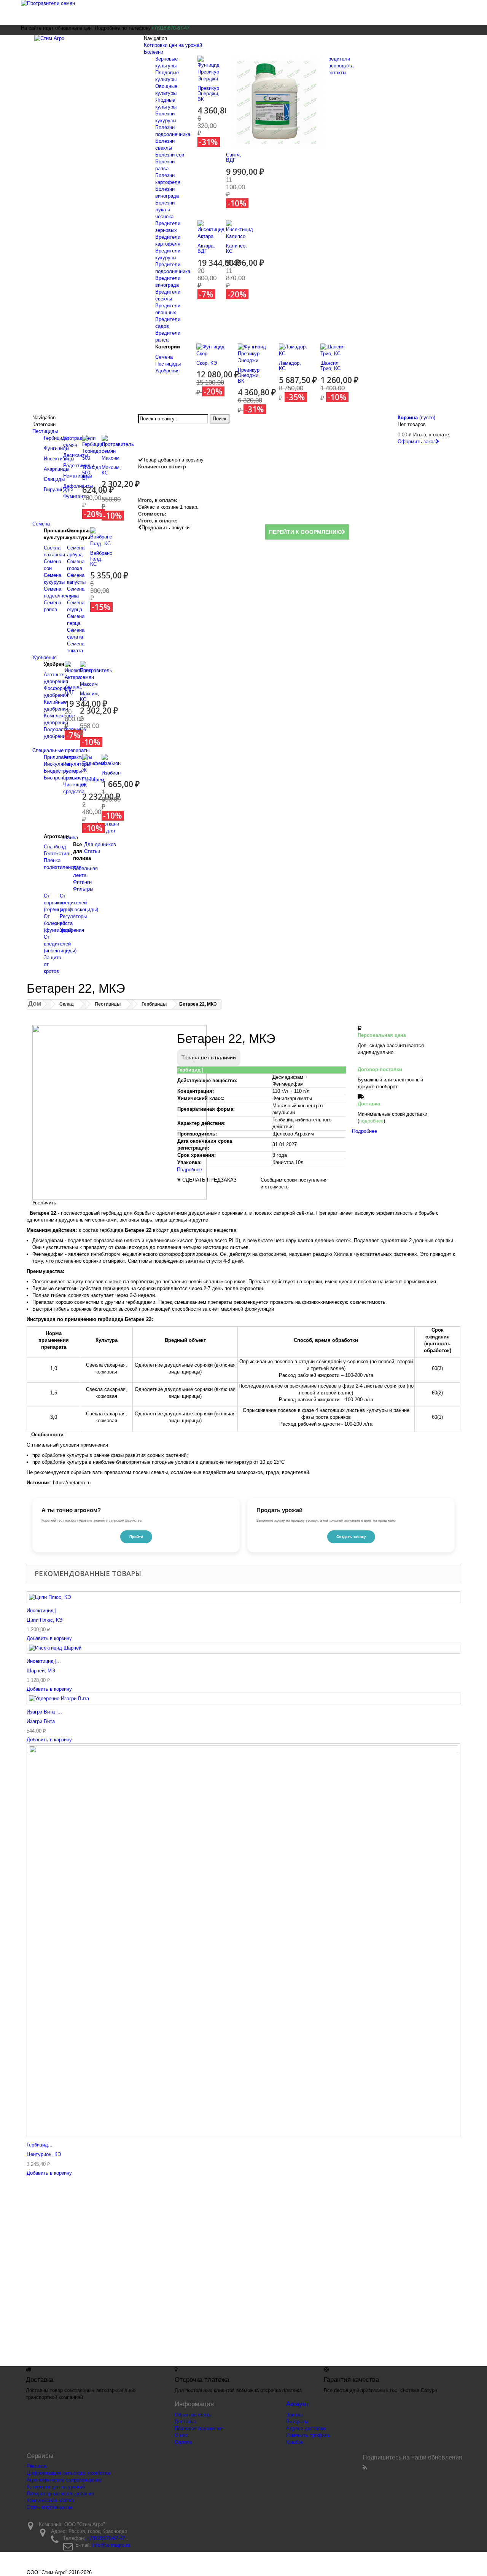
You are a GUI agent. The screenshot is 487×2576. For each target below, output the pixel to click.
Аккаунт (298, 2404)
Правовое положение (199, 2428)
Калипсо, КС (236, 248)
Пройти (136, 1537)
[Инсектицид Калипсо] (240, 229)
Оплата (183, 2442)
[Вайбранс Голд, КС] (101, 537)
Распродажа (339, 66)
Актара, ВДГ (206, 248)
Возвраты (297, 2422)
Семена (164, 357)
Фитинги (82, 882)
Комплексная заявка (50, 2500)
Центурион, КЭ (44, 2154)
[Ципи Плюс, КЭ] (243, 1597)
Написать (367, 2272)
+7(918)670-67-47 (106, 2538)
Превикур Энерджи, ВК (208, 94)
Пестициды (168, 364)
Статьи (92, 851)
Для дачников (100, 844)
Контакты (336, 73)
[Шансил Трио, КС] (335, 350)
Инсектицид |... (44, 1611)
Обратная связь (193, 2415)
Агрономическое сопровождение (64, 2480)
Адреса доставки (306, 2428)
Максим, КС (111, 470)
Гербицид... (40, 2145)
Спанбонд (55, 847)
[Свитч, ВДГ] (277, 102)
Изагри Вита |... (44, 1712)
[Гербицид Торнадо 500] (93, 448)
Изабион (111, 773)
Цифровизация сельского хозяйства (68, 2473)
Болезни (154, 52)
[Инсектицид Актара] (211, 229)
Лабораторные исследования (60, 2494)
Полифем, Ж (94, 782)
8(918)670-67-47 (310, 2272)
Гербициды (56, 438)
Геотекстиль (58, 854)
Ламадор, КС (290, 366)
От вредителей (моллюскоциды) (79, 903)
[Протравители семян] (243, 12)
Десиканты (76, 455)
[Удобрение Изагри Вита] (243, 1698)
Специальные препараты (61, 750)
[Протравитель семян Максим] (118, 448)
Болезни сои (170, 155)
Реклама (37, 2466)
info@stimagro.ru (111, 2545)
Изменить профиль (308, 2435)
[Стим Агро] (80, 44)
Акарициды (56, 469)
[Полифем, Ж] (94, 764)
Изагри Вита (41, 1721)
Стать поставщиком (49, 2507)
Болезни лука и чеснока (165, 210)
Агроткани (107, 824)
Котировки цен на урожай (173, 45)
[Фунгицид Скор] (211, 350)
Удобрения (167, 371)
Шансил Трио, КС (330, 366)
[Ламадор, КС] (294, 350)
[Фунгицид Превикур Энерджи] (208, 68)
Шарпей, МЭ (41, 1671)
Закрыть (39, 2356)
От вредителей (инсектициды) (60, 944)
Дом (35, 1004)
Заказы (294, 2415)
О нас (181, 2435)
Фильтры (83, 889)
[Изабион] (111, 760)
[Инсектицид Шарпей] (243, 1648)
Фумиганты (76, 496)
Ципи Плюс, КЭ (45, 1620)
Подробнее (189, 1170)
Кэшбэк (295, 2442)
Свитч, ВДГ (234, 157)
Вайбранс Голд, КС (101, 559)
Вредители (337, 59)
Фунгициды (56, 448)
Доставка (185, 2422)
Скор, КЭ (207, 363)
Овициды (54, 479)
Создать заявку (351, 1537)
